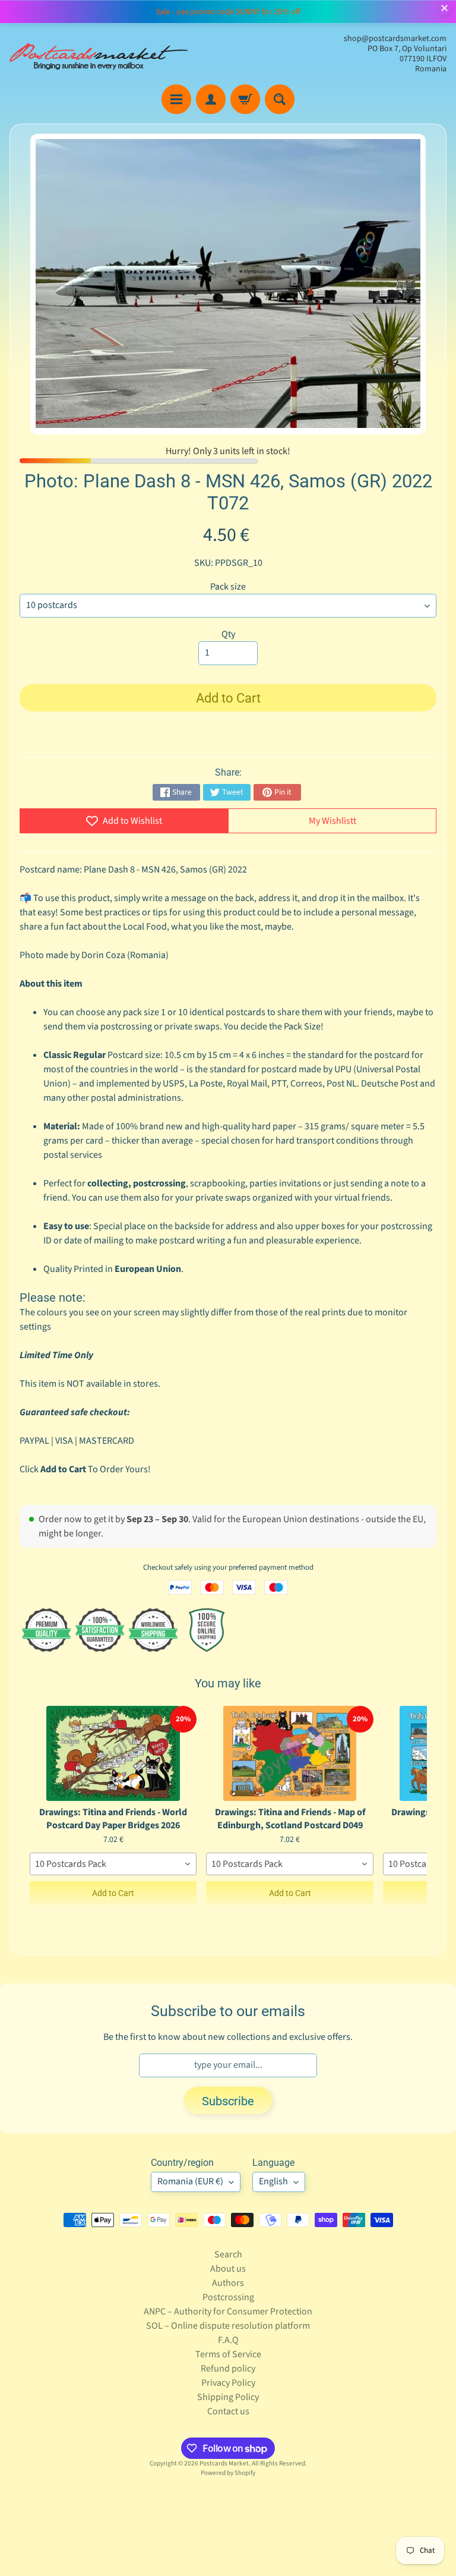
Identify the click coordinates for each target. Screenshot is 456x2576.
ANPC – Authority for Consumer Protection (228, 2312)
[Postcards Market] (99, 54)
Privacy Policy (228, 2383)
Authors (228, 2283)
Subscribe (228, 2101)
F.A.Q (228, 2340)
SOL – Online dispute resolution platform (228, 2326)
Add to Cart (113, 1893)
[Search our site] (280, 99)
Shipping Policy (228, 2397)
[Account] (211, 99)
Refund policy (228, 2369)
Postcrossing (228, 2297)
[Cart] (245, 99)
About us (228, 2269)
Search (228, 2254)
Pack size (228, 587)
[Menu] (176, 99)
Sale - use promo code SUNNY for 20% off (228, 12)
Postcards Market (224, 2463)
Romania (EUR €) (190, 2181)
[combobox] (113, 1864)
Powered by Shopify (228, 2473)
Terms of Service (228, 2354)
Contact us (228, 2411)
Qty (228, 634)
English (273, 2181)
